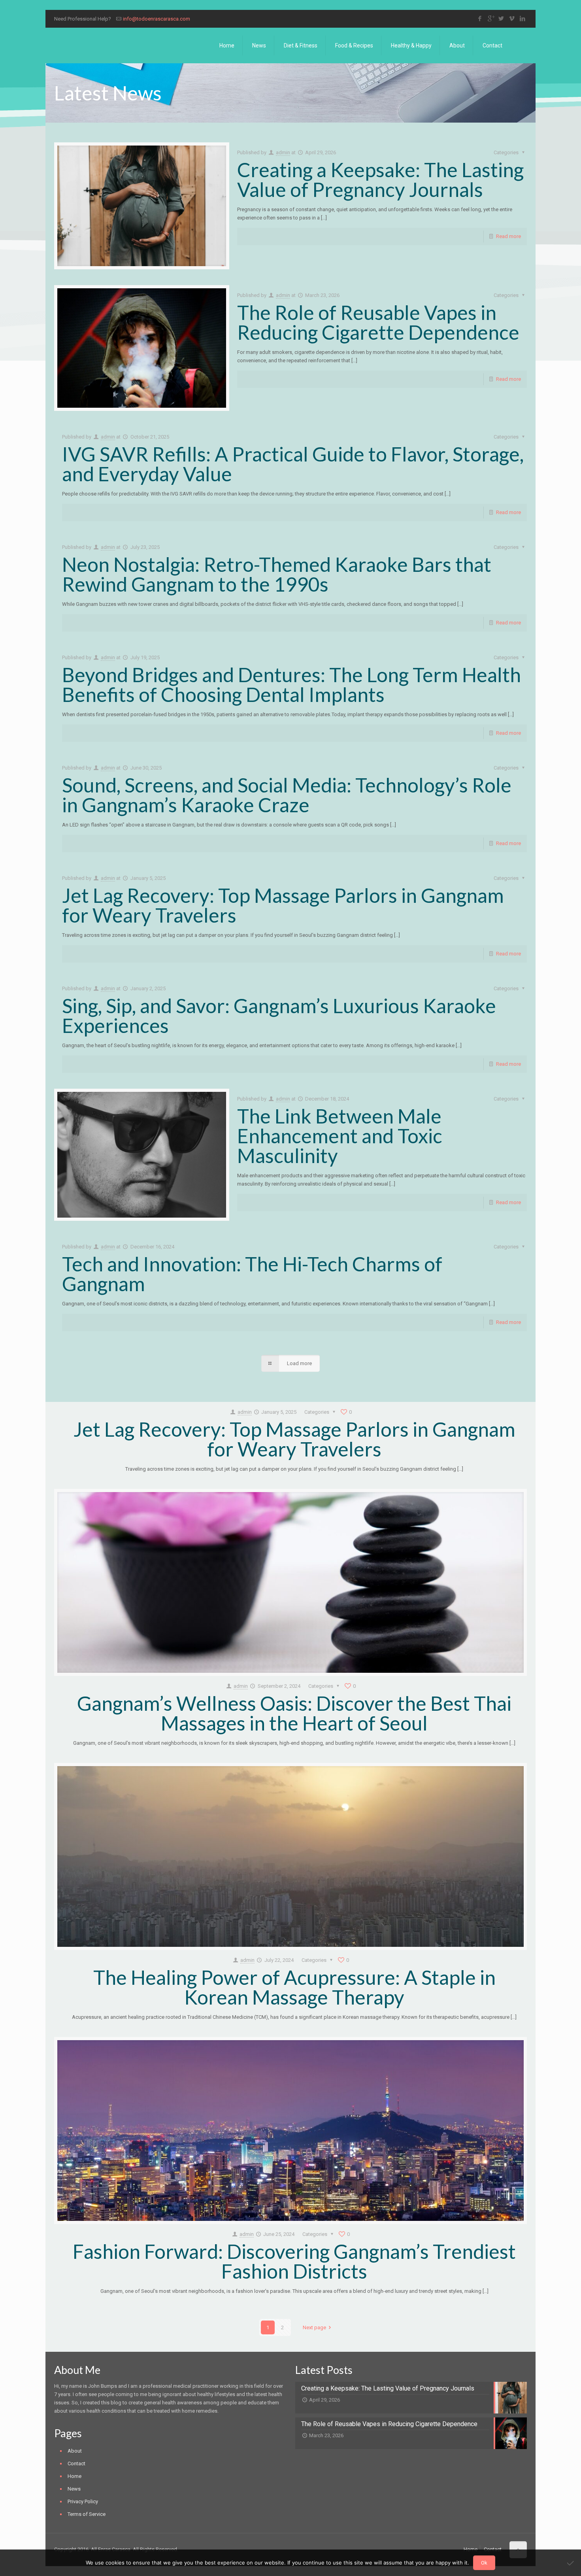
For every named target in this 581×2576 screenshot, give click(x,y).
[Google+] (491, 19)
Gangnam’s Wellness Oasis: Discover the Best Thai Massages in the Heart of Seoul (294, 1713)
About (75, 2451)
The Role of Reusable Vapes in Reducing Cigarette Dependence (378, 322)
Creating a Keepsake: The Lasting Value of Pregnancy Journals (380, 180)
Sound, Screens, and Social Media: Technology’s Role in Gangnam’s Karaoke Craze (287, 795)
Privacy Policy (83, 2501)
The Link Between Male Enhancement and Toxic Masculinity (340, 1136)
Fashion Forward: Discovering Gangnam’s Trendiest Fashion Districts (294, 2261)
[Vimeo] (512, 19)
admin (283, 152)
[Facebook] (480, 19)
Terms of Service (87, 2514)
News (74, 2489)
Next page (314, 2327)
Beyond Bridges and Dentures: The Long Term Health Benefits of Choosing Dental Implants (291, 685)
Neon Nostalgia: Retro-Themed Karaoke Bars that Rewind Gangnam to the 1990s (277, 574)
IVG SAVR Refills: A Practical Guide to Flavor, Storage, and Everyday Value (293, 464)
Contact (76, 2463)
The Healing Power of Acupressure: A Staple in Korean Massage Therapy (294, 1987)
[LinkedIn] (523, 19)
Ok (484, 2563)
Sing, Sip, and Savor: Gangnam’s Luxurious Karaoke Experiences (279, 1016)
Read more (508, 236)
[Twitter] (501, 19)
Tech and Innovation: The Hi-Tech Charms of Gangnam (252, 1274)
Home (75, 2476)
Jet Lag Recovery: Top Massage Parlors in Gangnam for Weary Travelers (283, 905)
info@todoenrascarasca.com (157, 19)
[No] (571, 2563)
